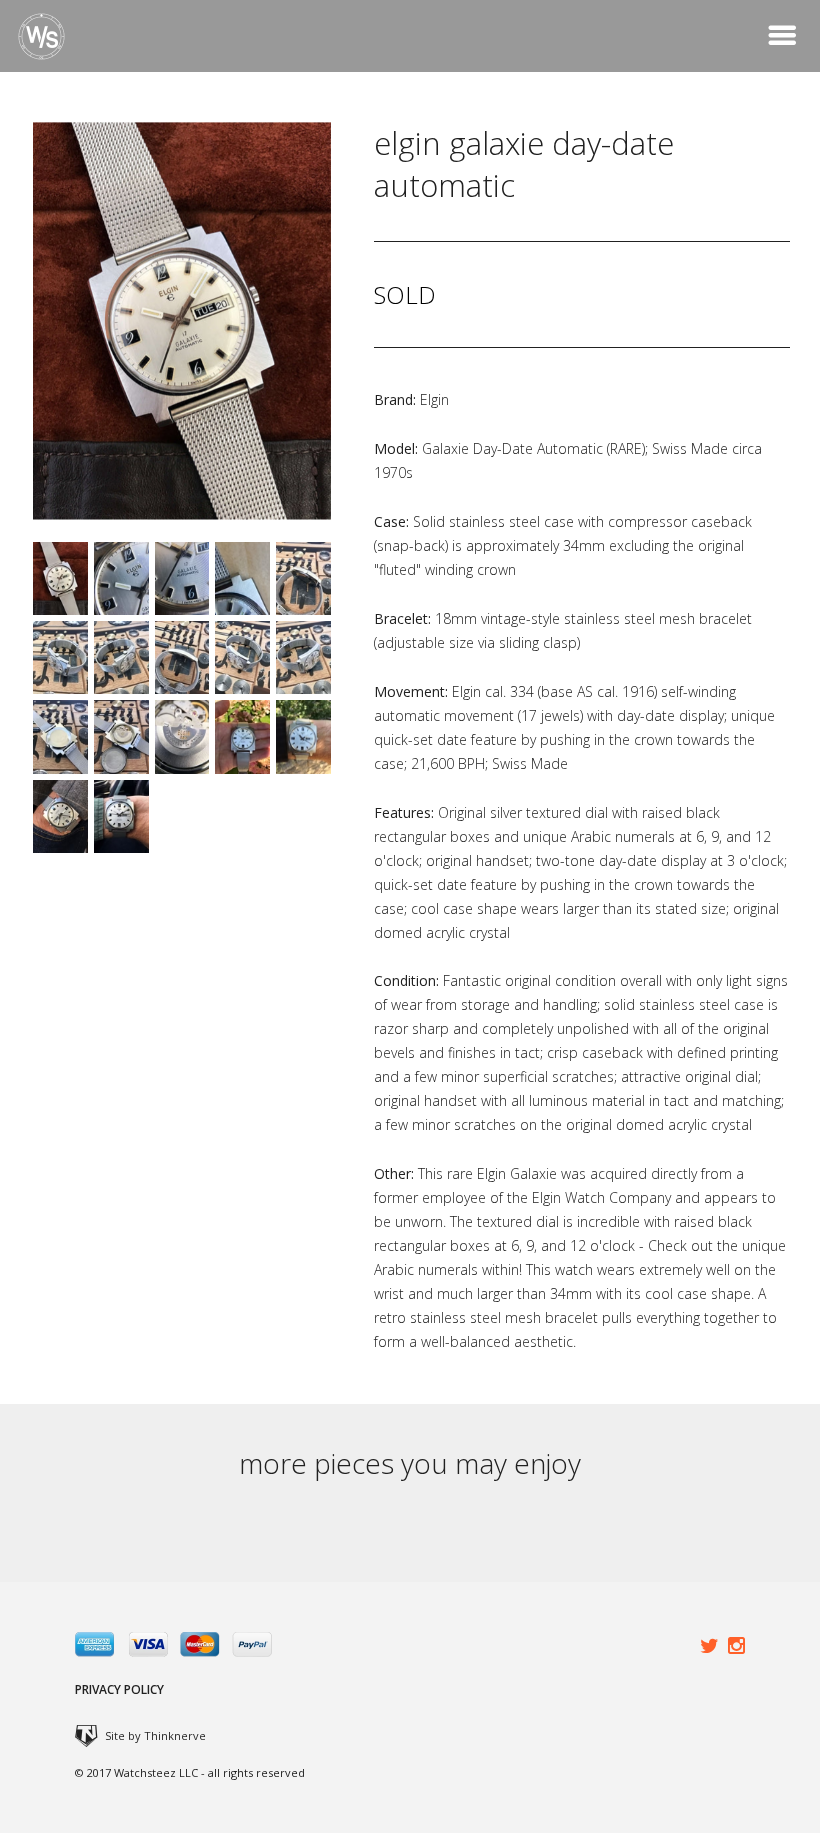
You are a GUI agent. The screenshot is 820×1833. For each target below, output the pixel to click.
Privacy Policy (119, 1689)
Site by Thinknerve (155, 1735)
